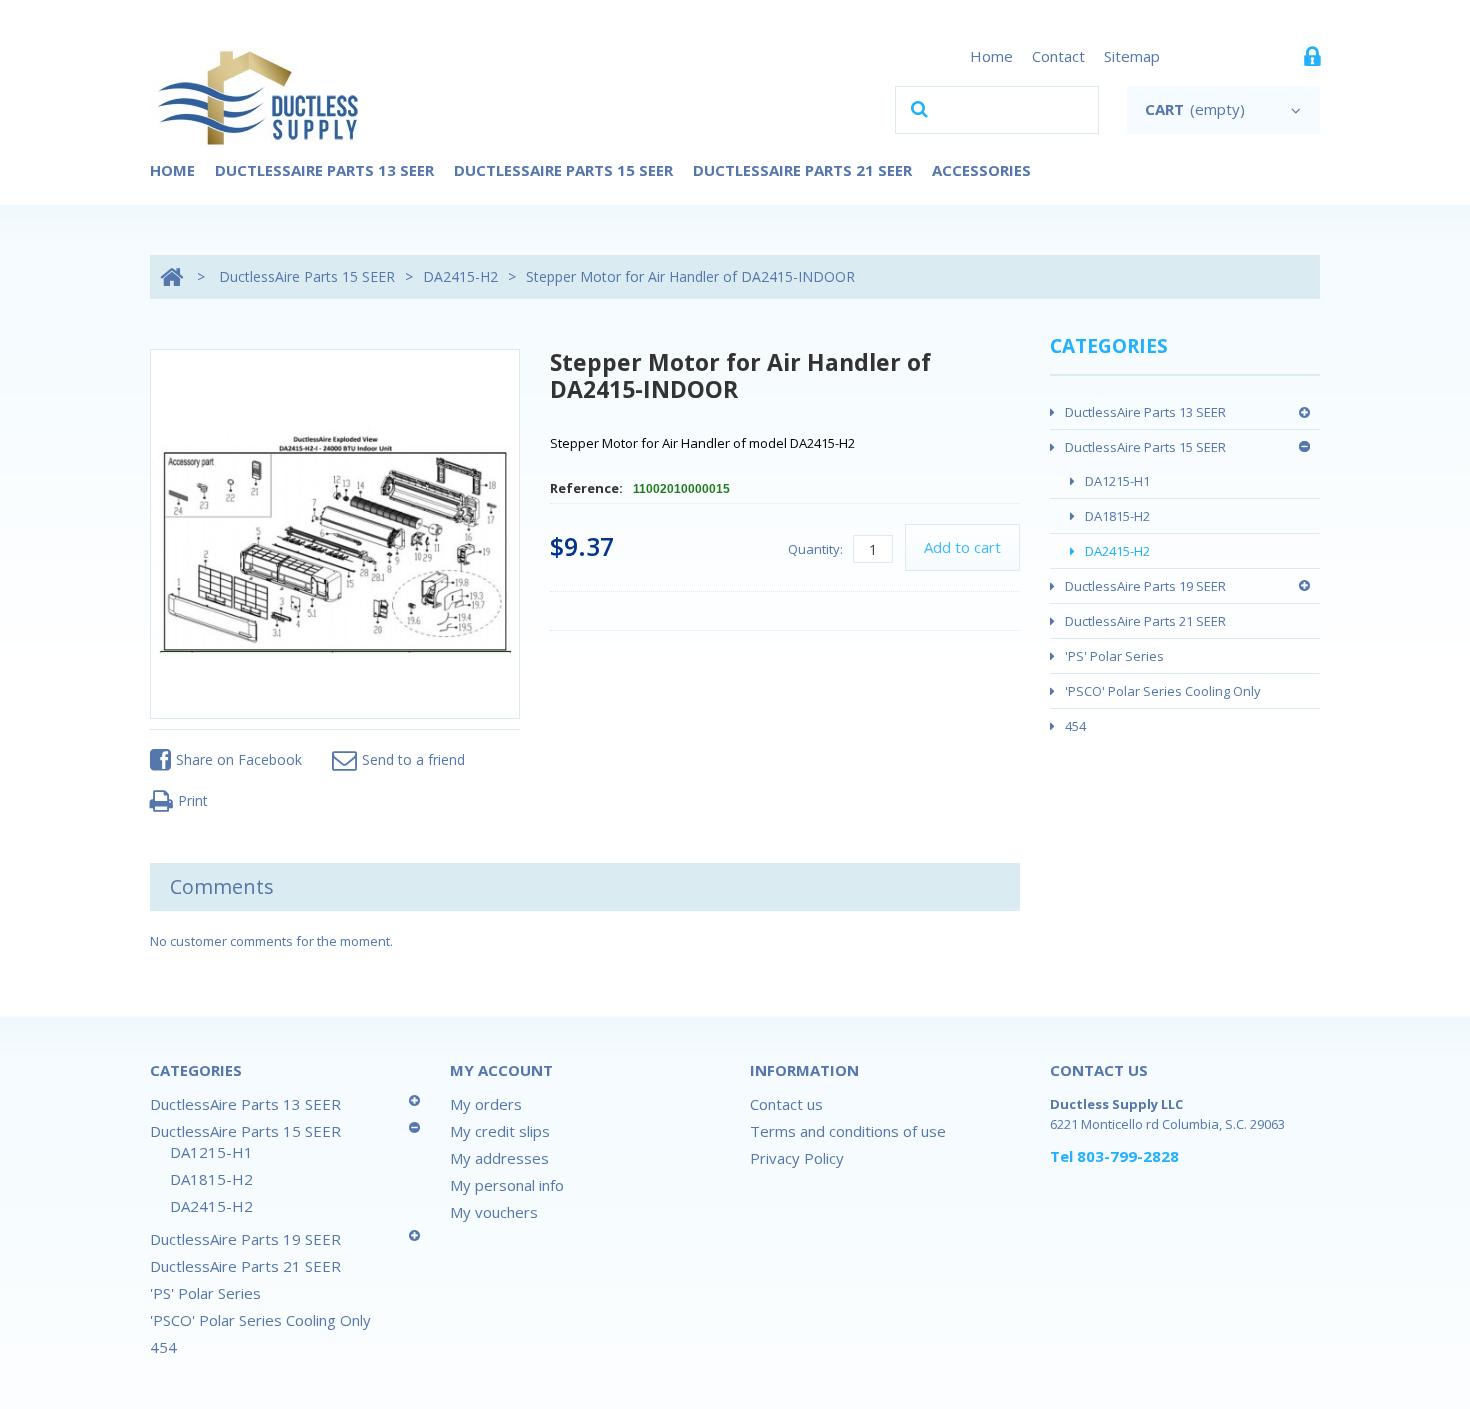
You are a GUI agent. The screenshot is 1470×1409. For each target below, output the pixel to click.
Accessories (981, 170)
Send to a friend (413, 759)
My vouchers (494, 1212)
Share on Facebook (239, 759)
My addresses (499, 1158)
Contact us (786, 1104)
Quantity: (815, 549)
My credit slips (500, 1131)
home (991, 56)
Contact (1058, 56)
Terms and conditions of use (848, 1131)
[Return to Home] (171, 276)
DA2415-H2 (460, 276)
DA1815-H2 (1117, 516)
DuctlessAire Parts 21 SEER (802, 170)
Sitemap (1132, 56)
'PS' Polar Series (1114, 656)
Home (172, 170)
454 (1075, 726)
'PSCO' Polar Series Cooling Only (1163, 691)
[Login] (1312, 61)
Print (193, 800)
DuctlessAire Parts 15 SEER (563, 170)
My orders (486, 1104)
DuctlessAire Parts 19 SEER (1145, 586)
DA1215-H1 (1117, 481)
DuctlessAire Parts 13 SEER (324, 170)
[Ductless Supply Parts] (260, 97)
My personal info (507, 1185)
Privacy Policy (797, 1158)
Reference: (588, 488)
